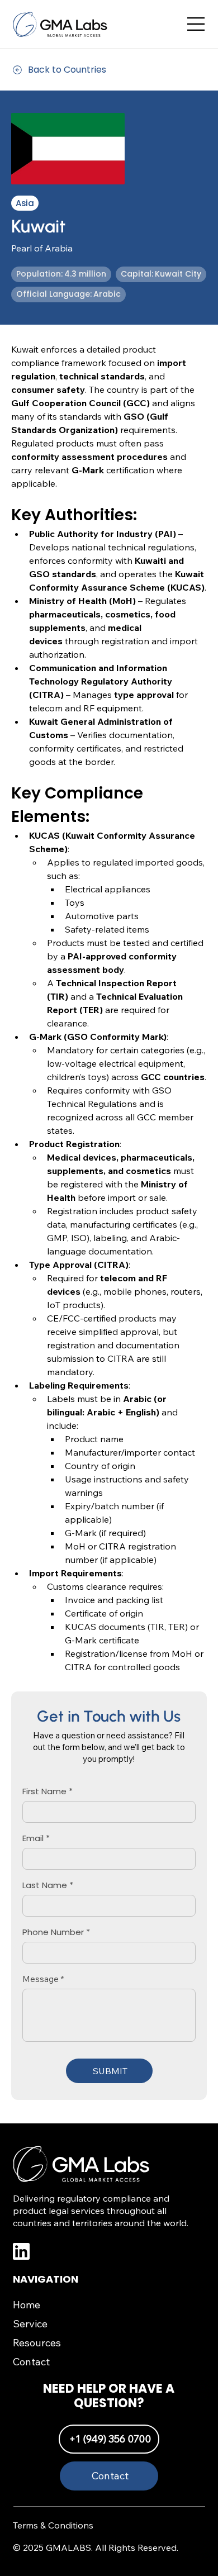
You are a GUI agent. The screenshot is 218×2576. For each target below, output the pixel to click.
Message (41, 1979)
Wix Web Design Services (89, 2571)
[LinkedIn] (80, 2251)
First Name (44, 1791)
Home (27, 2305)
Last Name (45, 1885)
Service (30, 2324)
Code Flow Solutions (156, 2571)
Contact (31, 2362)
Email (33, 1838)
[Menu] (196, 24)
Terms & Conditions (53, 2525)
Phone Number (53, 1932)
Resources (37, 2343)
